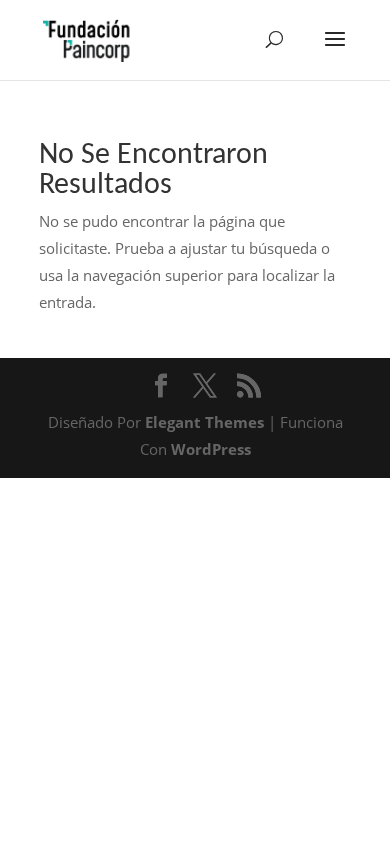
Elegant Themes (204, 422)
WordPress (211, 449)
